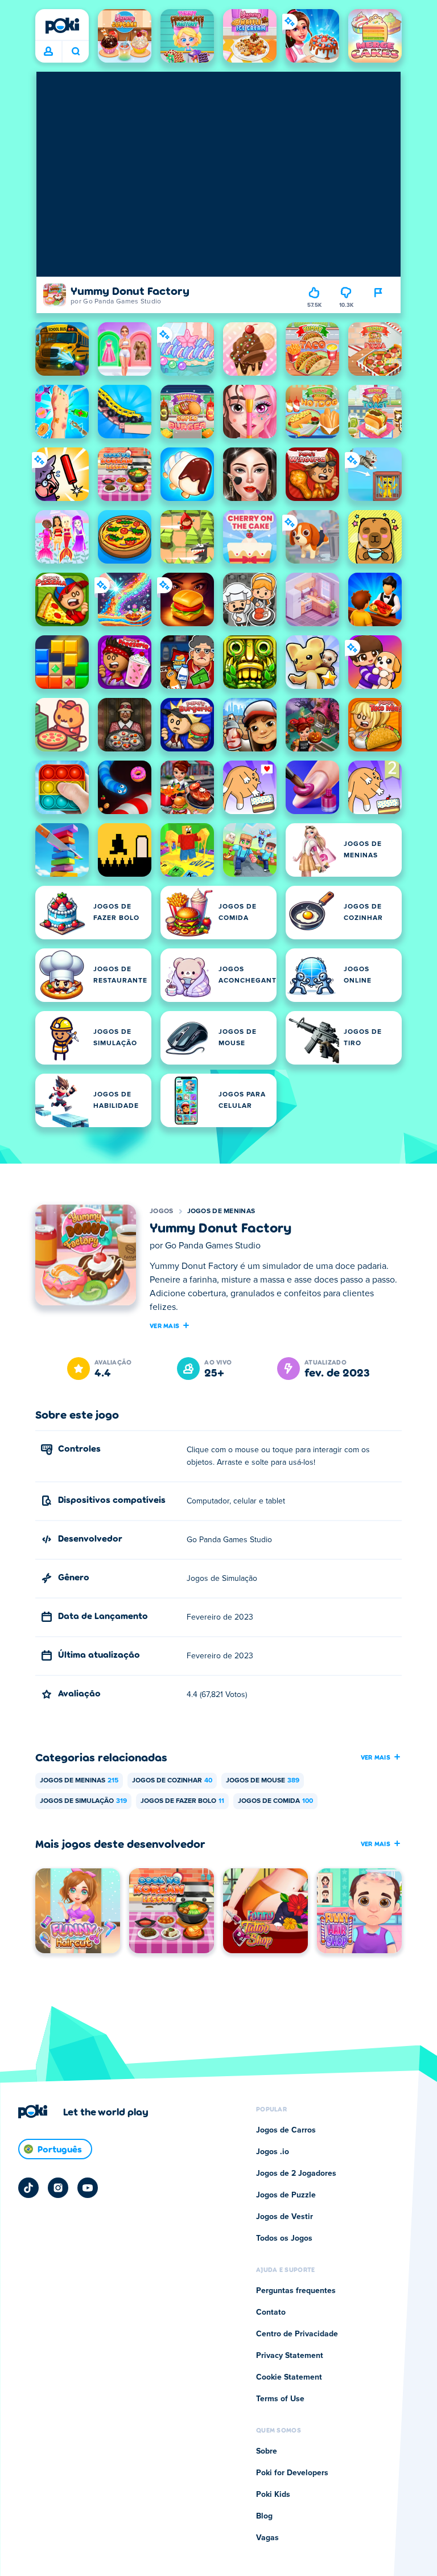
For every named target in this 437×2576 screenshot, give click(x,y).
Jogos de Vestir (285, 2217)
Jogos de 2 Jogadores (296, 2174)
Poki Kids (273, 2495)
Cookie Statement (289, 2377)
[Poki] (62, 26)
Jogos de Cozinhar (172, 1781)
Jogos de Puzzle (286, 2195)
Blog (264, 2516)
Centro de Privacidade (297, 2334)
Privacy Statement (290, 2356)
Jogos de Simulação (83, 1801)
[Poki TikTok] (28, 2188)
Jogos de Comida (275, 1801)
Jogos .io (273, 2152)
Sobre (267, 2451)
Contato (271, 2312)
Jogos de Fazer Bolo (182, 1801)
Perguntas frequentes (296, 2291)
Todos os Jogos (284, 2238)
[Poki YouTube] (88, 2188)
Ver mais (164, 1325)
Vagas (267, 2538)
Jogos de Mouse (263, 1781)
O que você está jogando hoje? (75, 52)
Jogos (162, 1211)
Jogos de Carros (286, 2130)
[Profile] (48, 52)
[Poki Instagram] (58, 2188)
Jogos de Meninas (221, 1211)
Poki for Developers (292, 2473)
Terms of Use (280, 2399)
